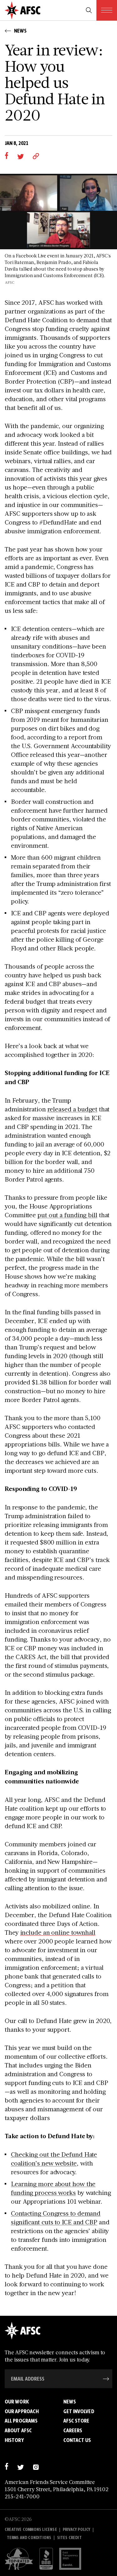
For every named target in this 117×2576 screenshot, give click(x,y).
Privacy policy (77, 2529)
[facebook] (6, 156)
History (14, 2440)
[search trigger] (89, 10)
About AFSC (18, 2430)
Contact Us (77, 2440)
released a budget (72, 1109)
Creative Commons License (31, 2529)
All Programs (21, 2421)
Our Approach (22, 2411)
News (70, 2402)
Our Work (17, 2402)
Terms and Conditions (29, 2538)
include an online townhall (58, 1932)
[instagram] (36, 2466)
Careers (73, 2430)
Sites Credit (69, 2538)
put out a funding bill (67, 1215)
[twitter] (20, 156)
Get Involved (79, 2411)
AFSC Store (76, 2421)
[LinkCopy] (36, 156)
